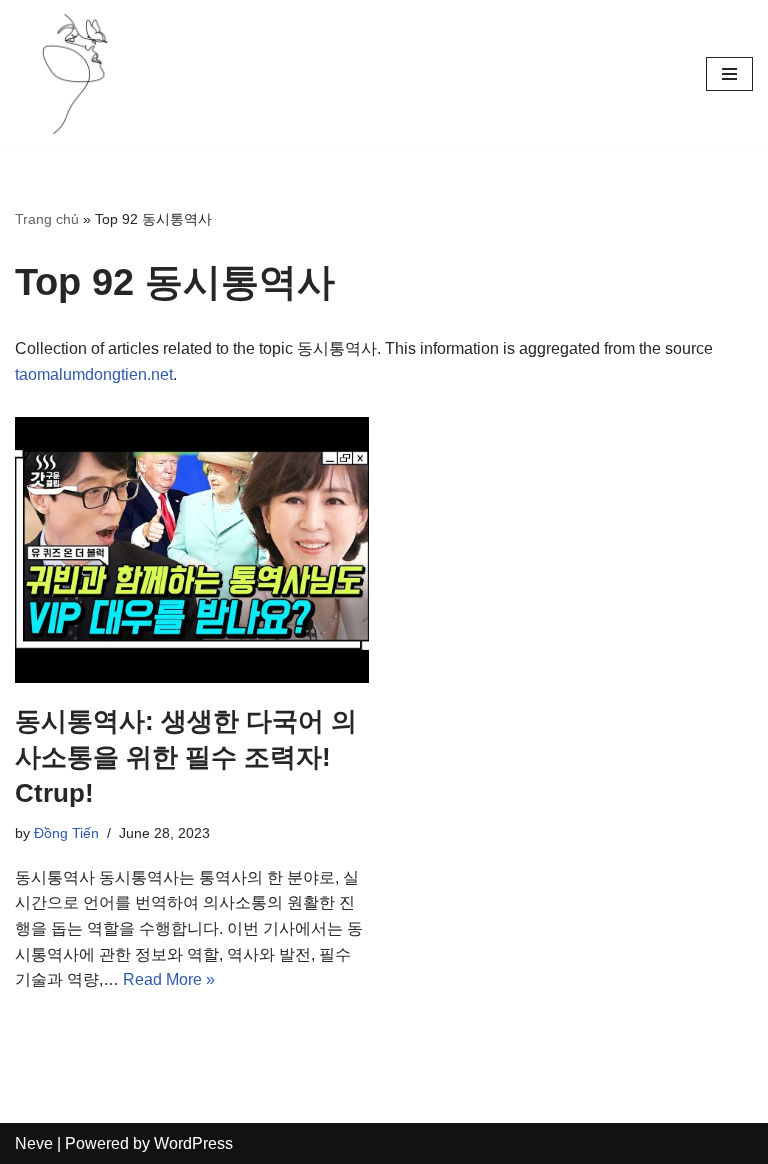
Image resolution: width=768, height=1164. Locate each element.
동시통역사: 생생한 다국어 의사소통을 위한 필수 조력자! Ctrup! (186, 757)
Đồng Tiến (66, 833)
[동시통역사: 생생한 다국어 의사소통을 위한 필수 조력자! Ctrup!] (192, 550)
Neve (34, 1143)
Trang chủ (47, 219)
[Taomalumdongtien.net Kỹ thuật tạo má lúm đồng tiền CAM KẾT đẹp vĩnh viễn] (75, 74)
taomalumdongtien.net (94, 374)
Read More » (169, 979)
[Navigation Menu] (729, 74)
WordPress (193, 1143)
